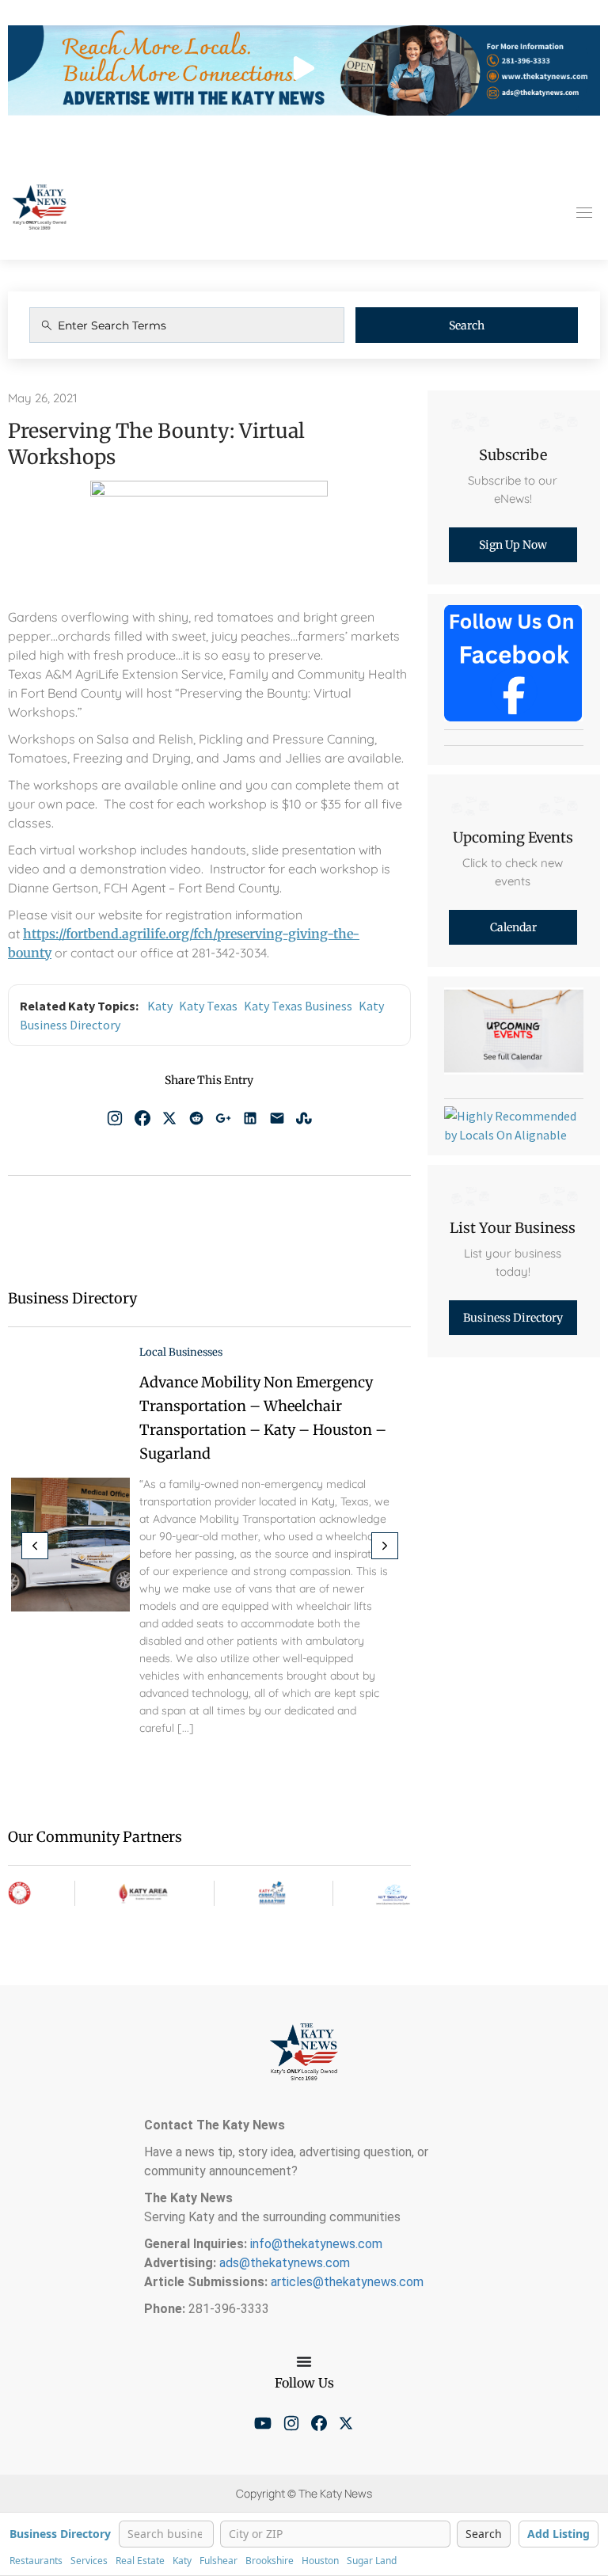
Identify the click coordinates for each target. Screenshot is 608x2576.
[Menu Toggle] (304, 2361)
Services (89, 2561)
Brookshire (270, 2561)
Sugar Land (372, 2561)
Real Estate (140, 2561)
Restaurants (36, 2561)
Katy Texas (208, 1006)
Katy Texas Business (298, 1006)
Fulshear (218, 2561)
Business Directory (60, 2534)
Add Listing (559, 2534)
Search (467, 325)
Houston (320, 2561)
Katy (160, 1006)
